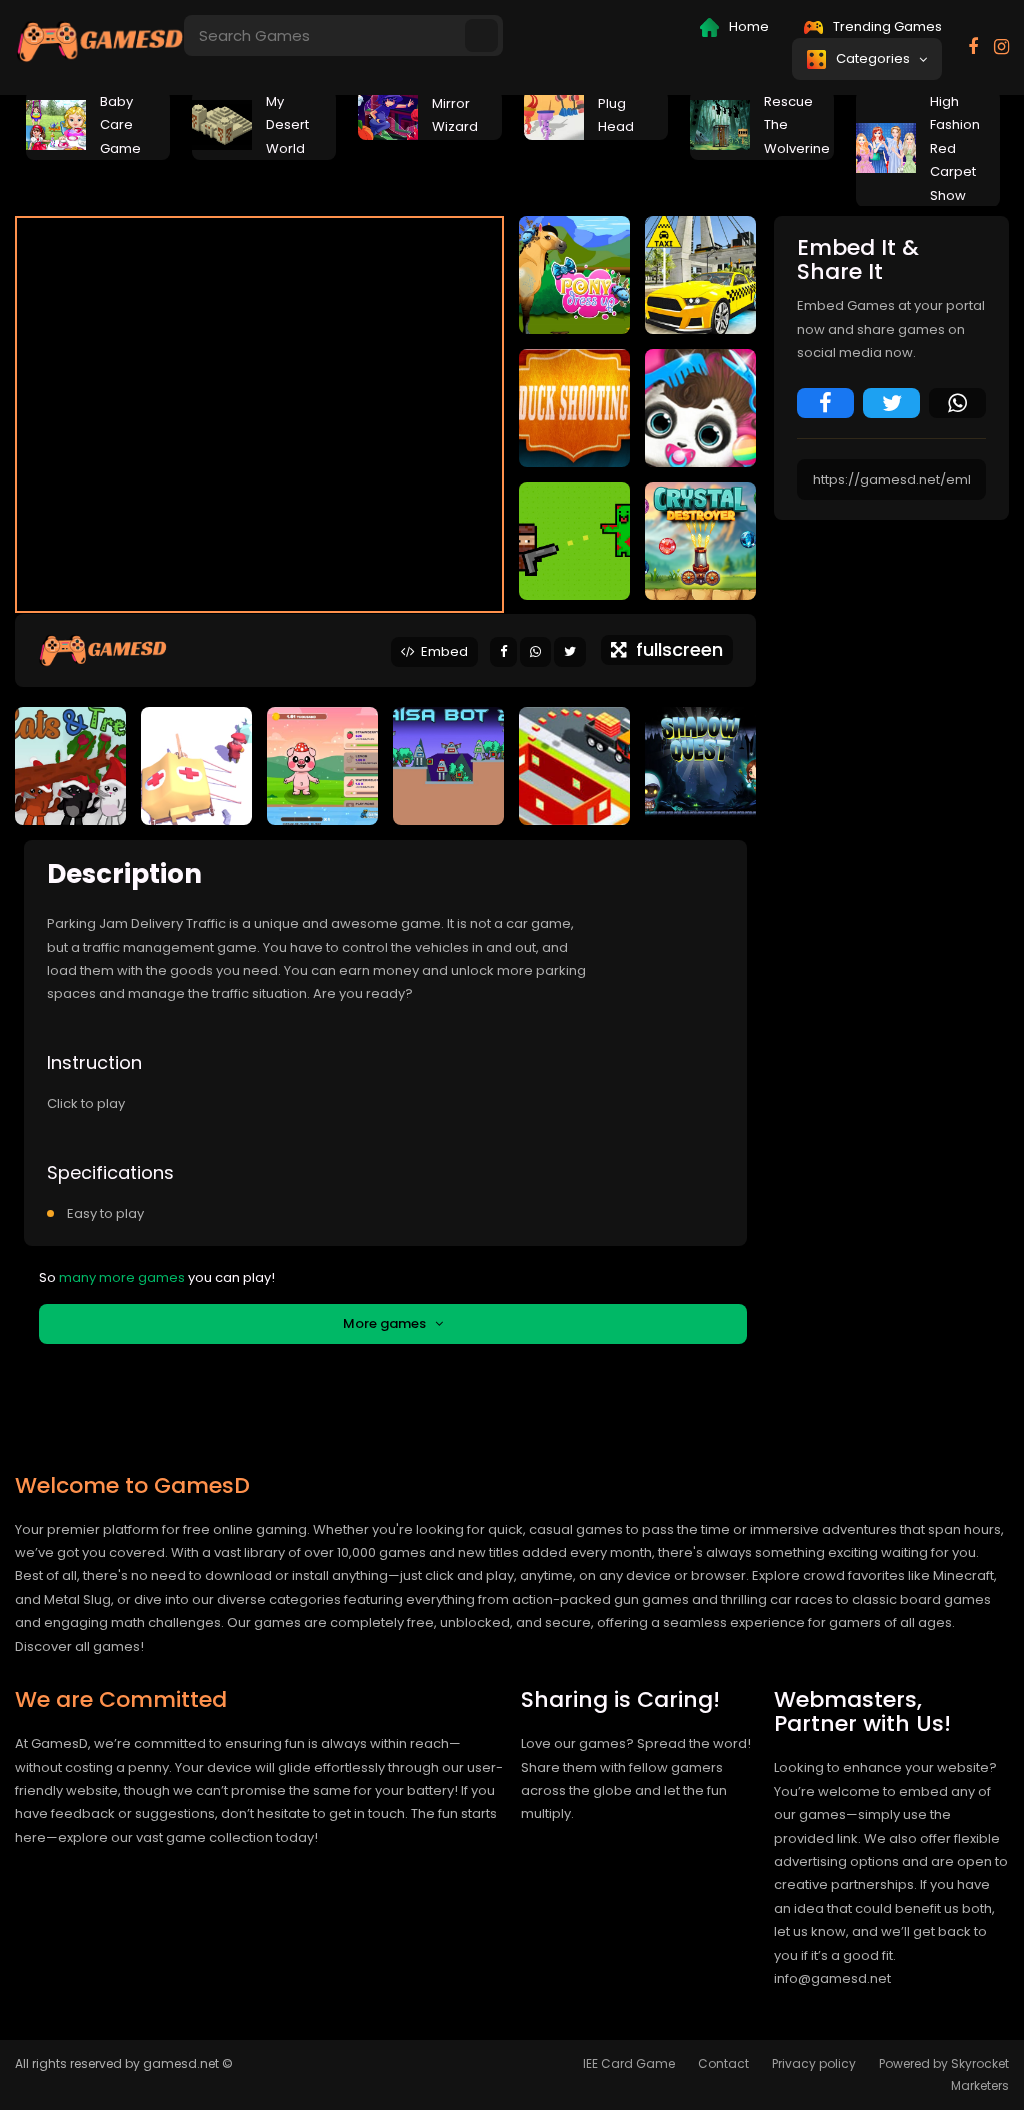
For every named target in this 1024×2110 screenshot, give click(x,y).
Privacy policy (814, 2063)
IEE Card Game (629, 2063)
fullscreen (674, 649)
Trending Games (886, 26)
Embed (441, 651)
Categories (876, 58)
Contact (723, 2063)
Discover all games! (79, 1646)
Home (747, 26)
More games (389, 1323)
